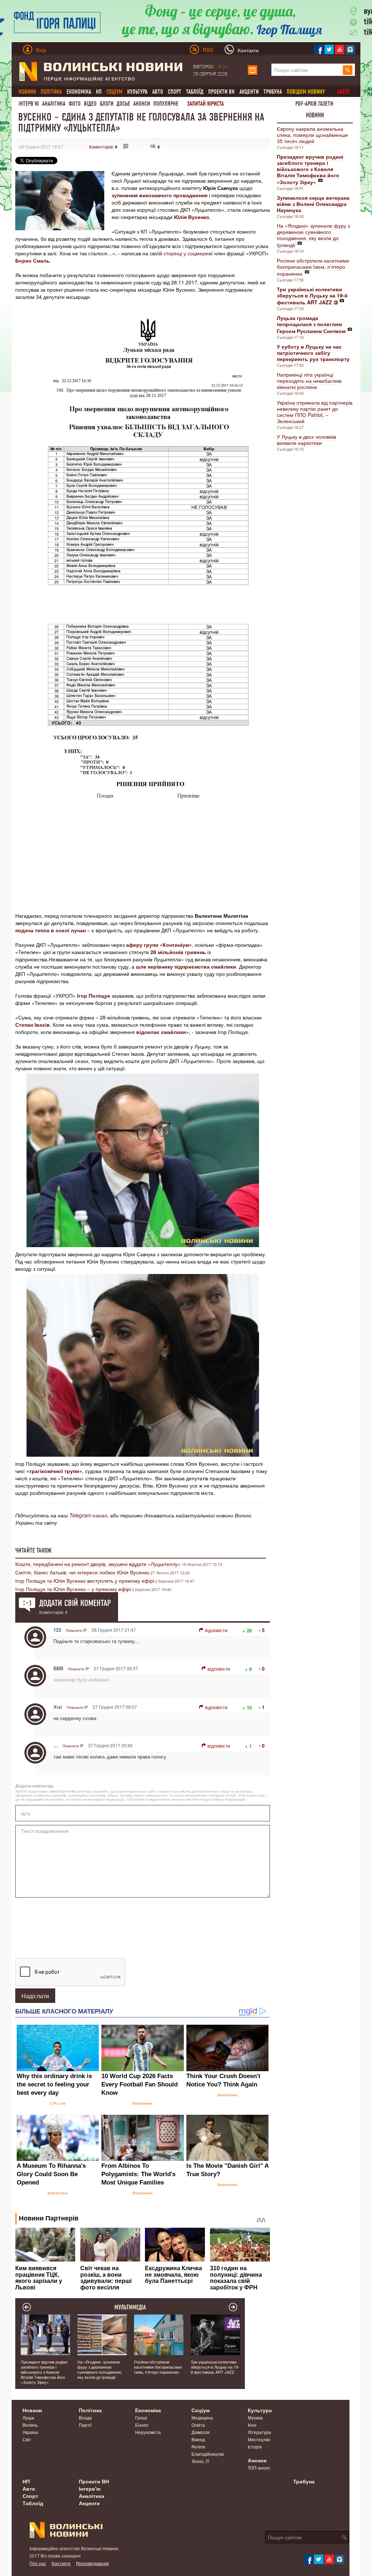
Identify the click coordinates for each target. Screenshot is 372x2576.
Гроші (141, 2417)
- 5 (262, 1630)
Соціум (201, 2410)
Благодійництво (208, 2454)
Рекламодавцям (92, 2563)
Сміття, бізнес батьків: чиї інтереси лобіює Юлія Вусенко (82, 1572)
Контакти (61, 2563)
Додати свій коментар (75, 1603)
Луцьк (28, 2417)
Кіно (252, 2425)
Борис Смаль (33, 260)
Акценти (249, 92)
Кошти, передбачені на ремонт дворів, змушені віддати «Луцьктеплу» (98, 1564)
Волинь (30, 2425)
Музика (255, 2417)
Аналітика (54, 104)
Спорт (175, 92)
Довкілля (201, 2432)
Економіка (79, 92)
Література (259, 2432)
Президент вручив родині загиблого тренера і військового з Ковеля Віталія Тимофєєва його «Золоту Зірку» (44, 2372)
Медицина (202, 2417)
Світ (27, 2439)
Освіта (198, 2425)
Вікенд (198, 2439)
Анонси (142, 104)
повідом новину (306, 92)
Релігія (198, 2447)
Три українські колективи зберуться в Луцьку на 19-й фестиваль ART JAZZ (215, 2367)
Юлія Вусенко (192, 217)
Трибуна (273, 92)
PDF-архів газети (314, 104)
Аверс (344, 92)
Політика (90, 2410)
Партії (85, 2425)
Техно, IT (200, 2461)
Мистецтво (259, 2439)
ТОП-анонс (259, 2468)
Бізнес (142, 2425)
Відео (90, 104)
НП (99, 92)
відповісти (216, 1630)
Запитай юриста (205, 104)
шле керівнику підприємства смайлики (186, 966)
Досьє (123, 104)
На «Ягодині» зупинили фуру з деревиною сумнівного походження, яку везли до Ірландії (313, 235)
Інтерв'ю (29, 104)
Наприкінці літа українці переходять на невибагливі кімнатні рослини (309, 381)
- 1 (262, 1707)
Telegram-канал (88, 1515)
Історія (255, 2447)
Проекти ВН (221, 92)
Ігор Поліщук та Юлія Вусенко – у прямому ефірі (73, 1589)
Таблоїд (195, 92)
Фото (75, 104)
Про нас (38, 2563)
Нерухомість (148, 2432)
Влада (85, 2417)
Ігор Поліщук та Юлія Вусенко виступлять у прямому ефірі (85, 1581)
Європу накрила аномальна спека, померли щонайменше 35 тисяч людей (312, 135)
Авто (158, 92)
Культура (137, 92)
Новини (315, 115)
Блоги (107, 104)
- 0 (262, 1669)
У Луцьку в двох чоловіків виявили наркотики (306, 440)
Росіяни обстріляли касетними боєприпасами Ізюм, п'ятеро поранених (313, 267)
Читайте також (33, 1550)
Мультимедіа (130, 2307)
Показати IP (76, 1630)
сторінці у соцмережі (188, 253)
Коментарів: (103, 147)
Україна (30, 2432)
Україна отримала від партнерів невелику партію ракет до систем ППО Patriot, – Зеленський (315, 412)
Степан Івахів (33, 1025)
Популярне (166, 104)
